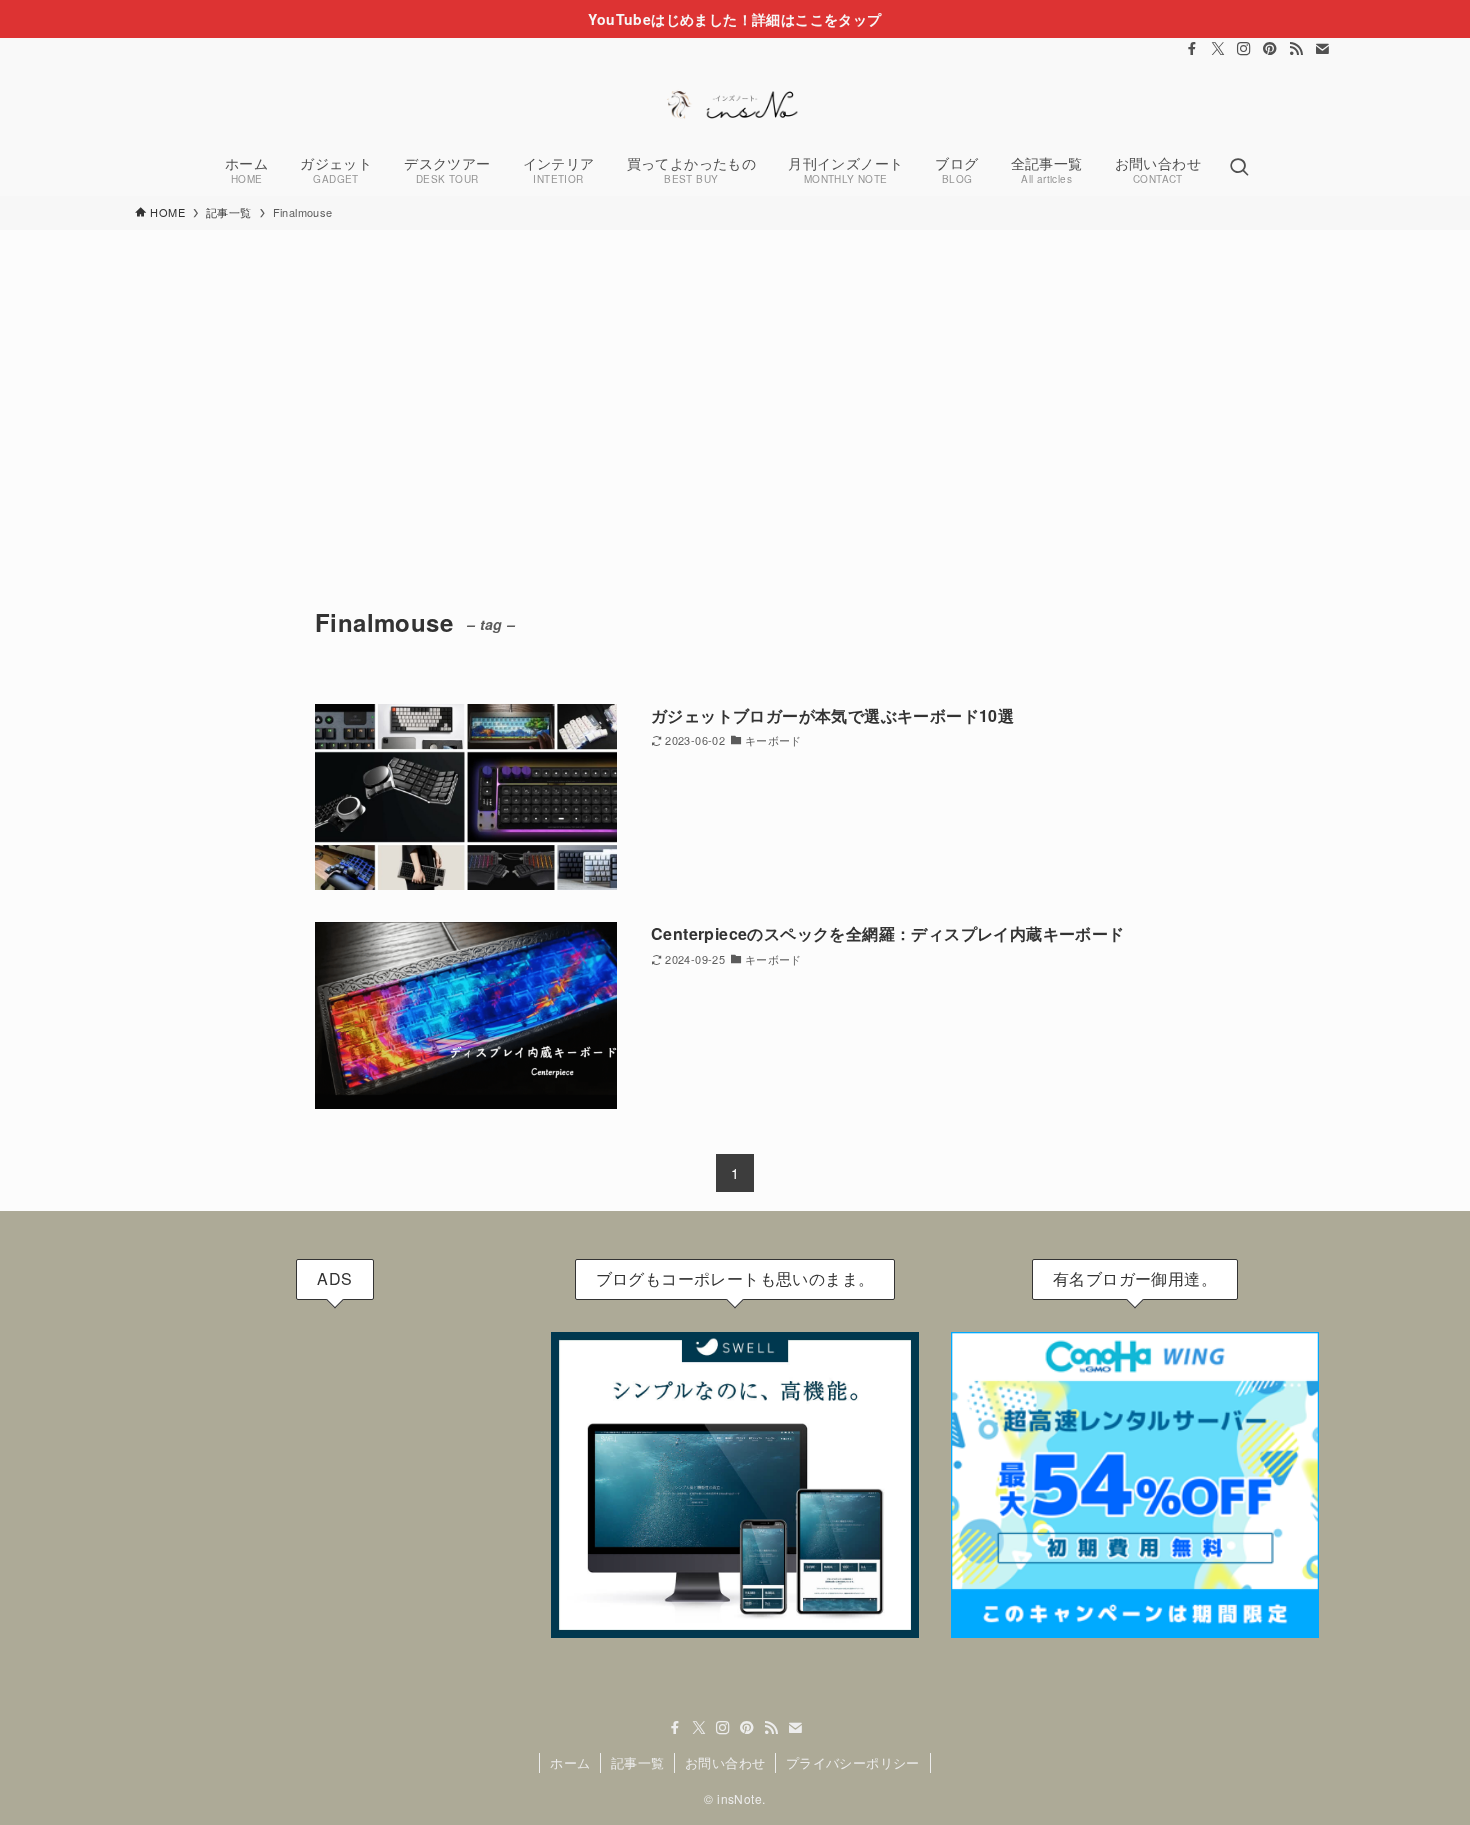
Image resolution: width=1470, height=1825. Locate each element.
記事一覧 (638, 1762)
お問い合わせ (725, 1762)
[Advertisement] (735, 380)
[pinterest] (1270, 49)
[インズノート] (735, 104)
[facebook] (1192, 49)
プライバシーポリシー (853, 1762)
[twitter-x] (1218, 49)
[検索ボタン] (1239, 168)
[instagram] (1244, 49)
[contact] (1322, 49)
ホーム (570, 1762)
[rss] (1296, 49)
